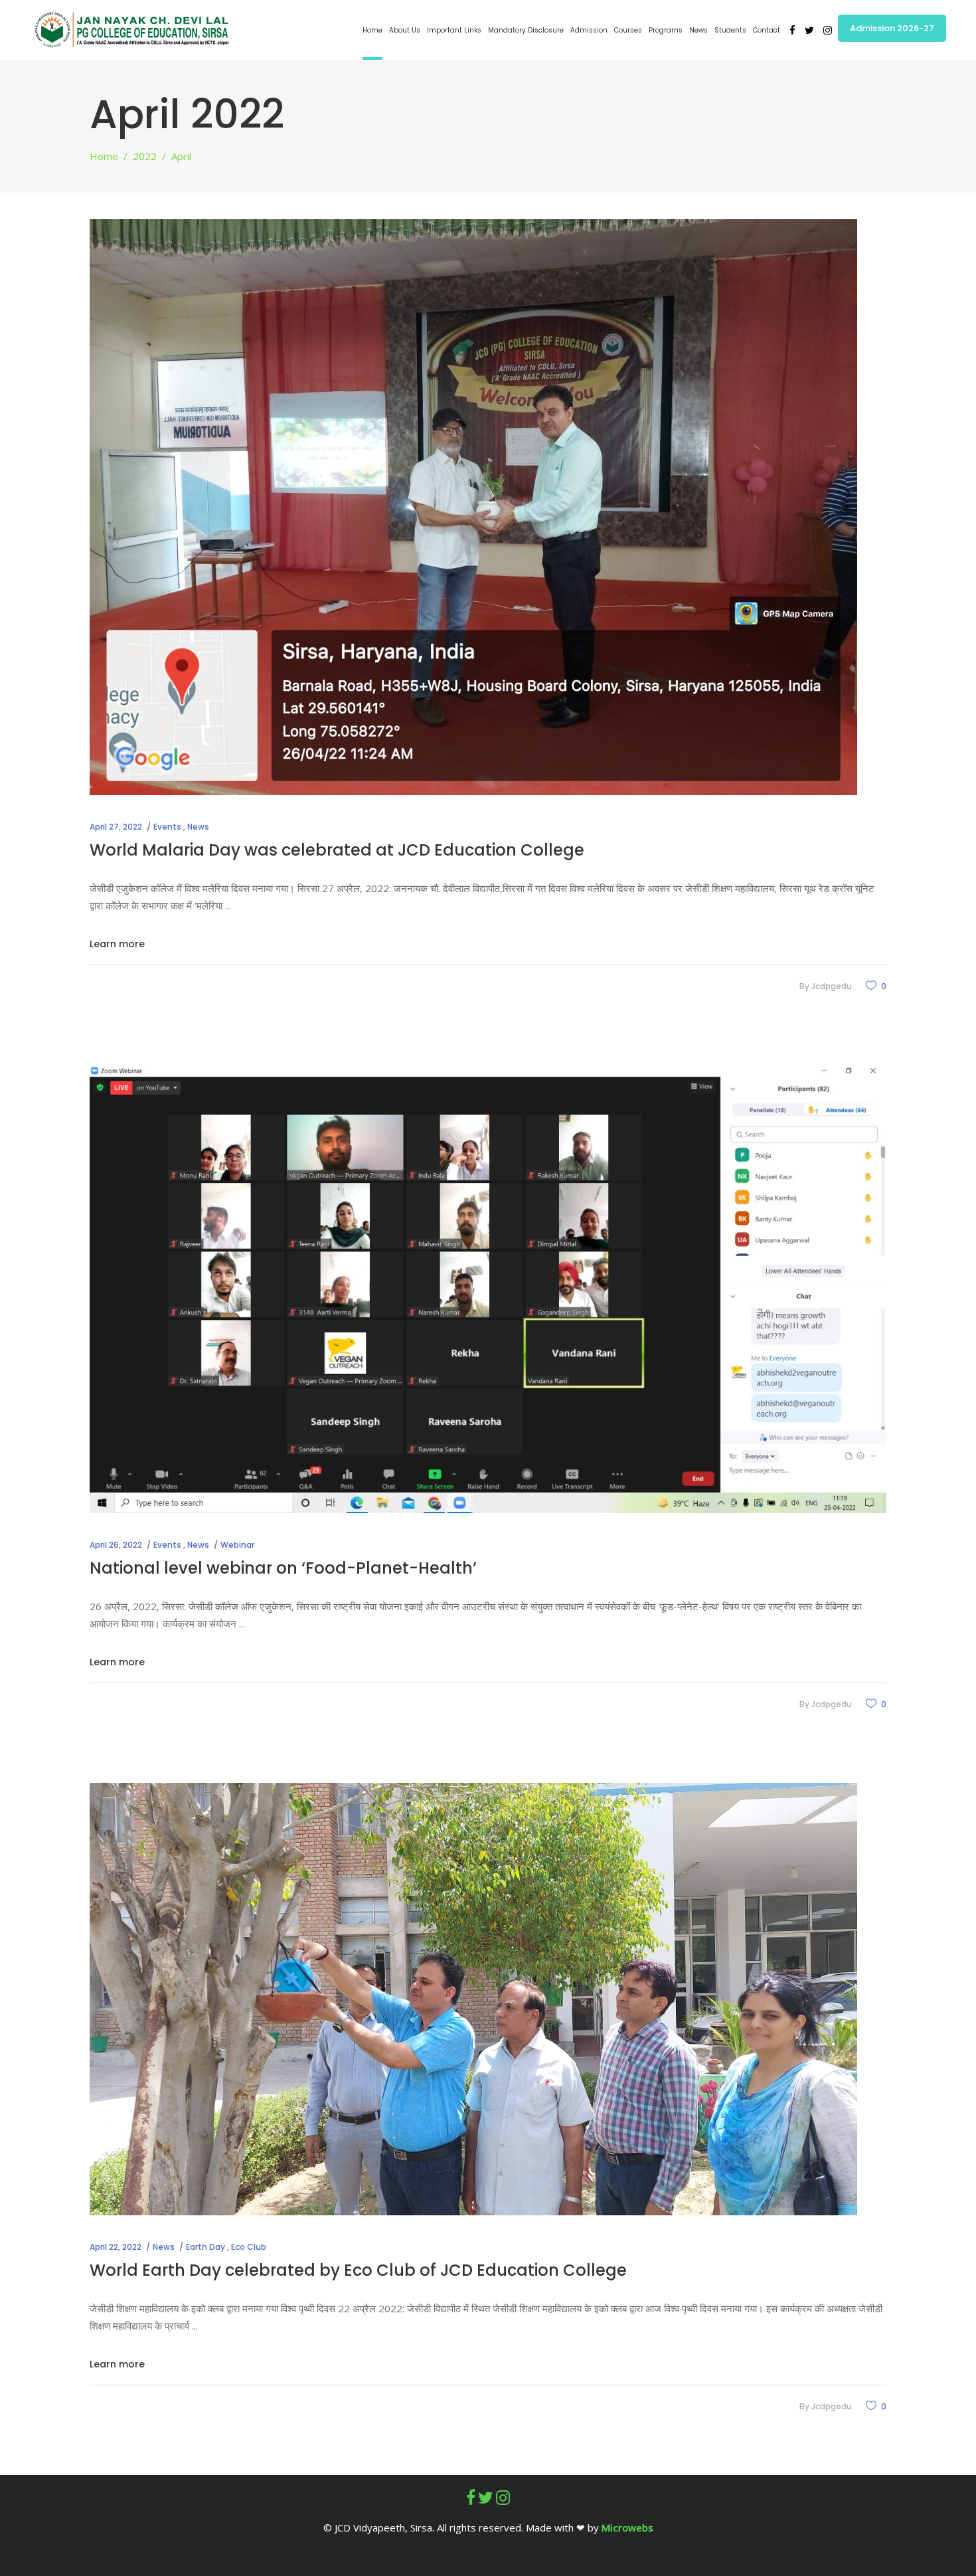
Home (104, 156)
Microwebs (627, 2528)
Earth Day (205, 2247)
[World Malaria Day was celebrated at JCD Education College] (473, 507)
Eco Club (249, 2247)
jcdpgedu (832, 986)
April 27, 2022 (116, 827)
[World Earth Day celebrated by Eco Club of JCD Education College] (473, 1999)
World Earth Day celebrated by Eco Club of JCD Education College (358, 2270)
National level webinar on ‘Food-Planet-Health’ (283, 1568)
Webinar (237, 1545)
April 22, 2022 (116, 2247)
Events (167, 827)
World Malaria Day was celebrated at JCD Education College (337, 850)
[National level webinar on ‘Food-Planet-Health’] (488, 1289)
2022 (145, 156)
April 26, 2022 (116, 1545)
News (198, 827)
